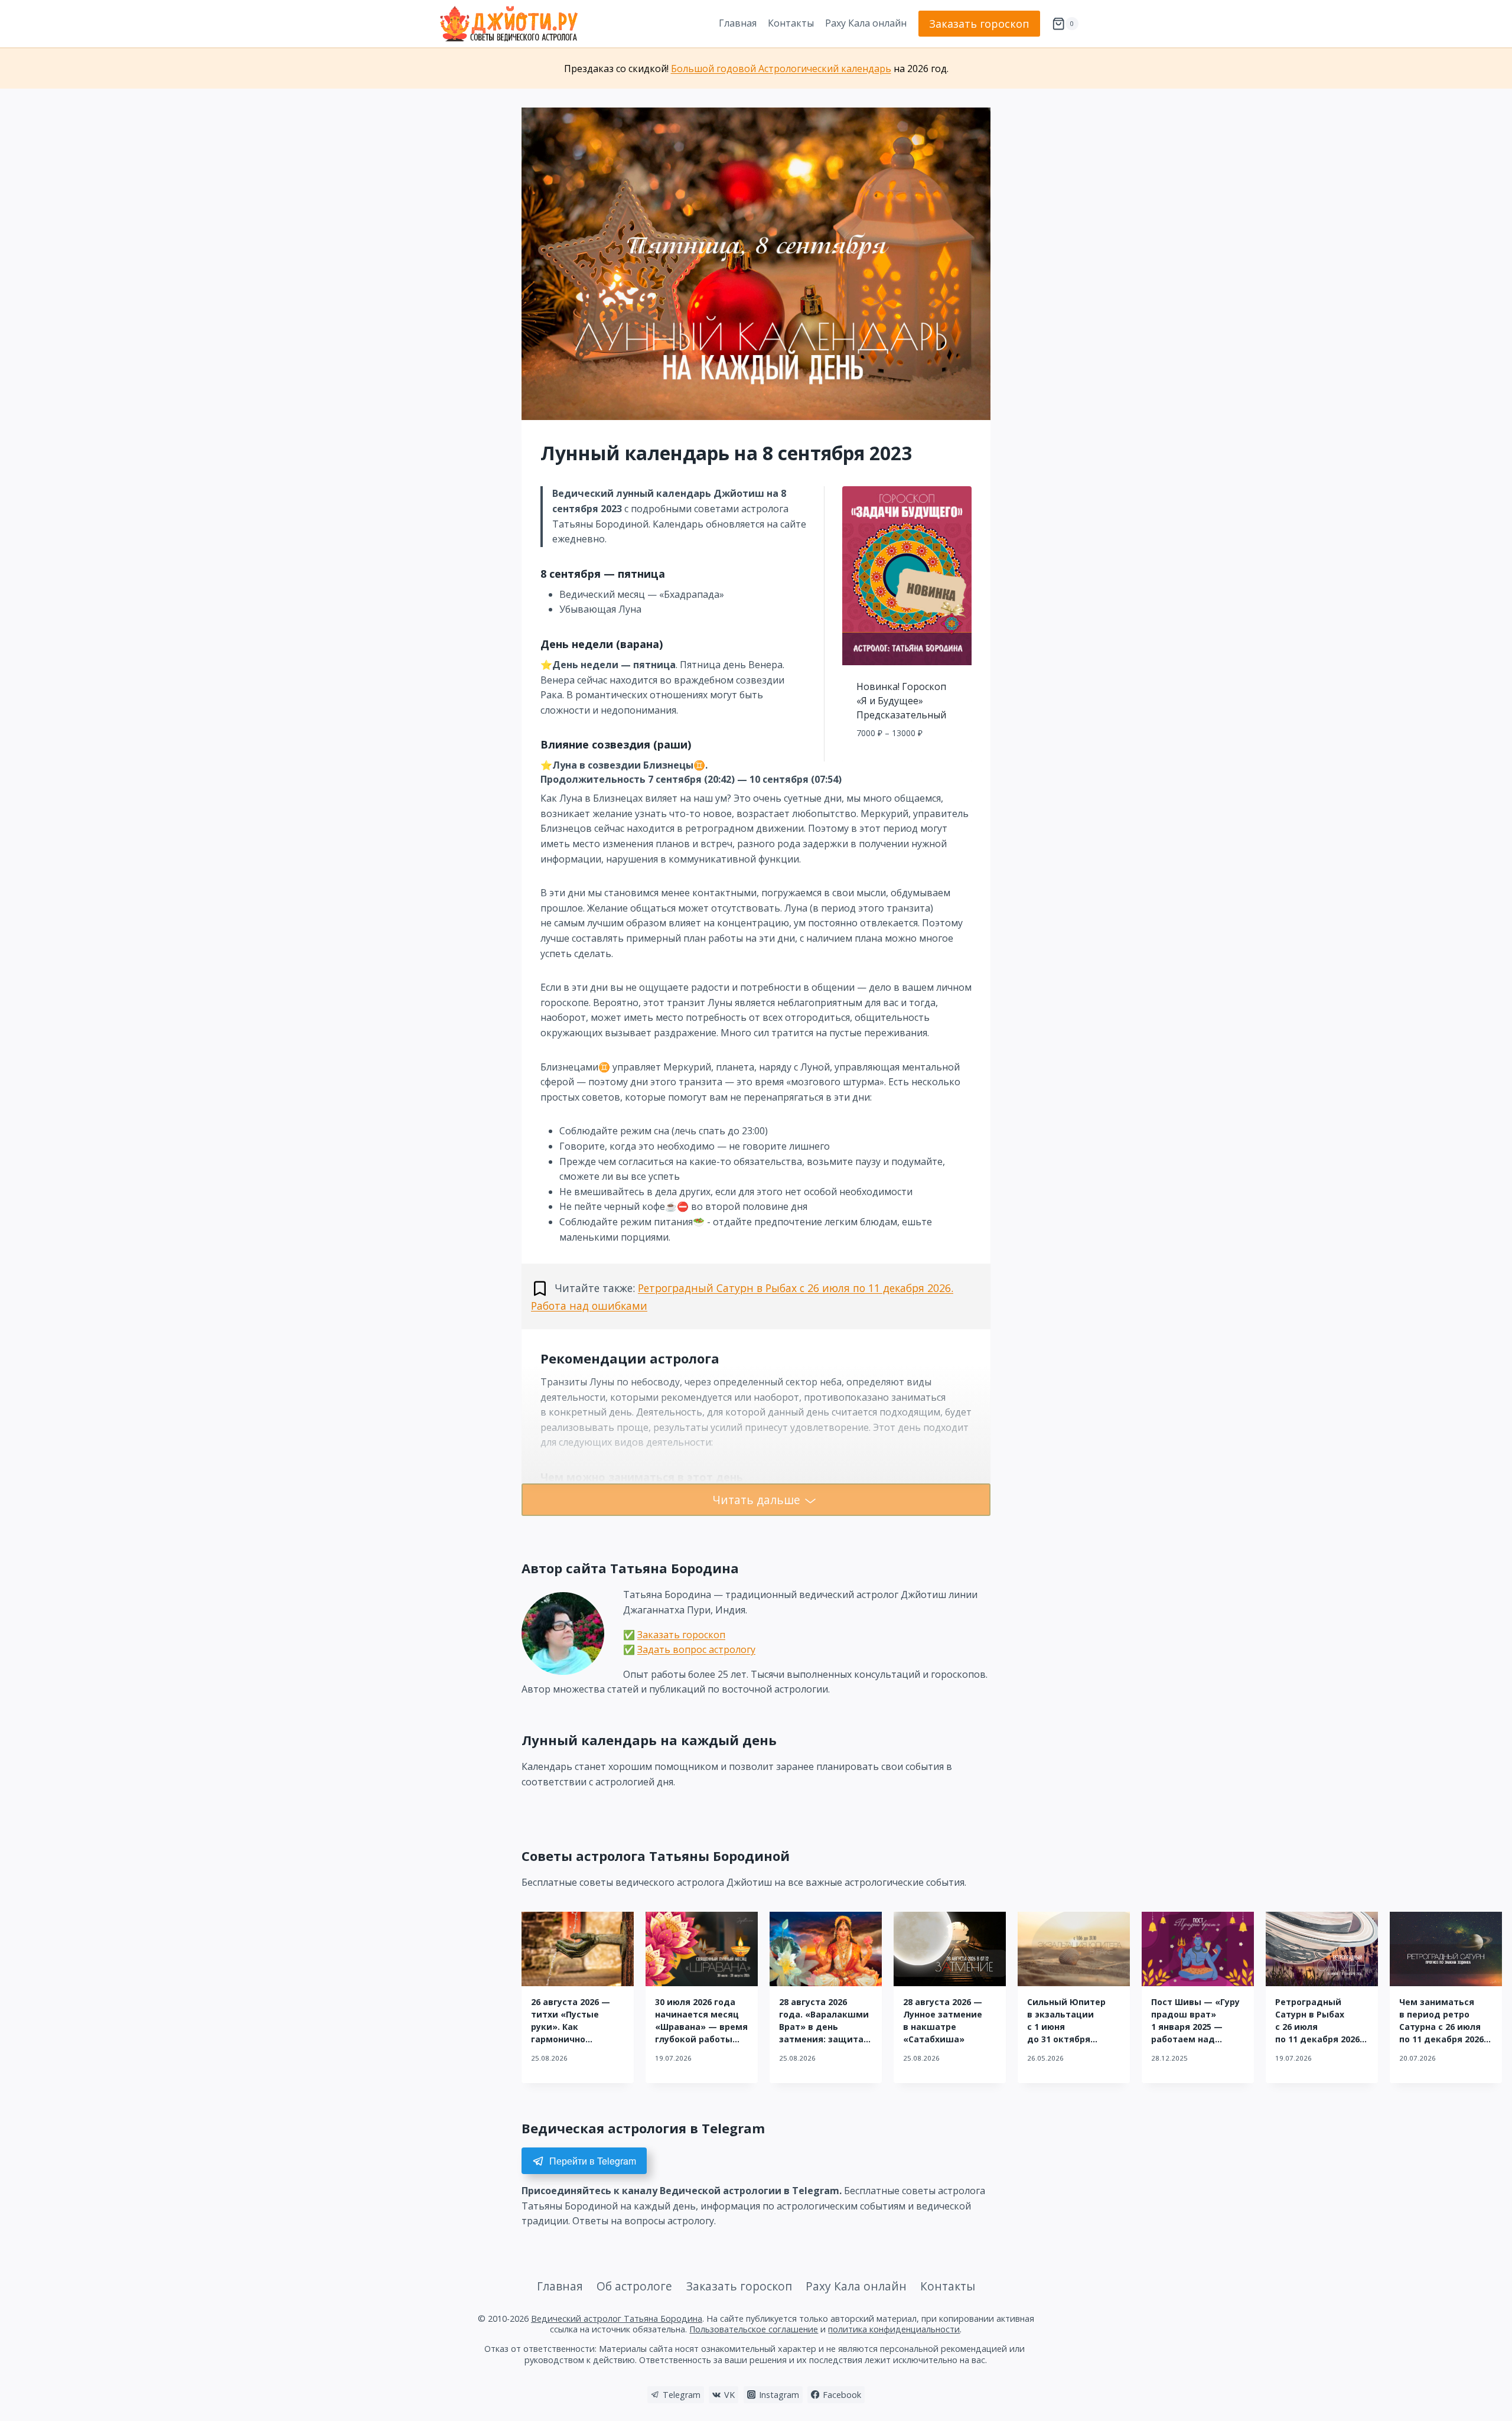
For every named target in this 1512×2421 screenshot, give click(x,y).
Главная (738, 23)
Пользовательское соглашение (754, 2329)
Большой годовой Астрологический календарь (781, 69)
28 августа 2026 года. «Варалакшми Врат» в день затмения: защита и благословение (824, 2027)
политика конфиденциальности (894, 2329)
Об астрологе (634, 2286)
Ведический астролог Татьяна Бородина (617, 2319)
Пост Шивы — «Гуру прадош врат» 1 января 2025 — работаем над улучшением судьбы (1198, 2027)
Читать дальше (756, 1500)
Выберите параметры (907, 759)
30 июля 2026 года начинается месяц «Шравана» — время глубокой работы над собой (701, 2027)
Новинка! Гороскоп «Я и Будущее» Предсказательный (901, 701)
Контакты (791, 23)
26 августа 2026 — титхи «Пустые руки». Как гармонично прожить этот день (575, 2027)
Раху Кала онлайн (866, 23)
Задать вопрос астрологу (696, 1649)
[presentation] (578, 1949)
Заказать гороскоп (979, 24)
